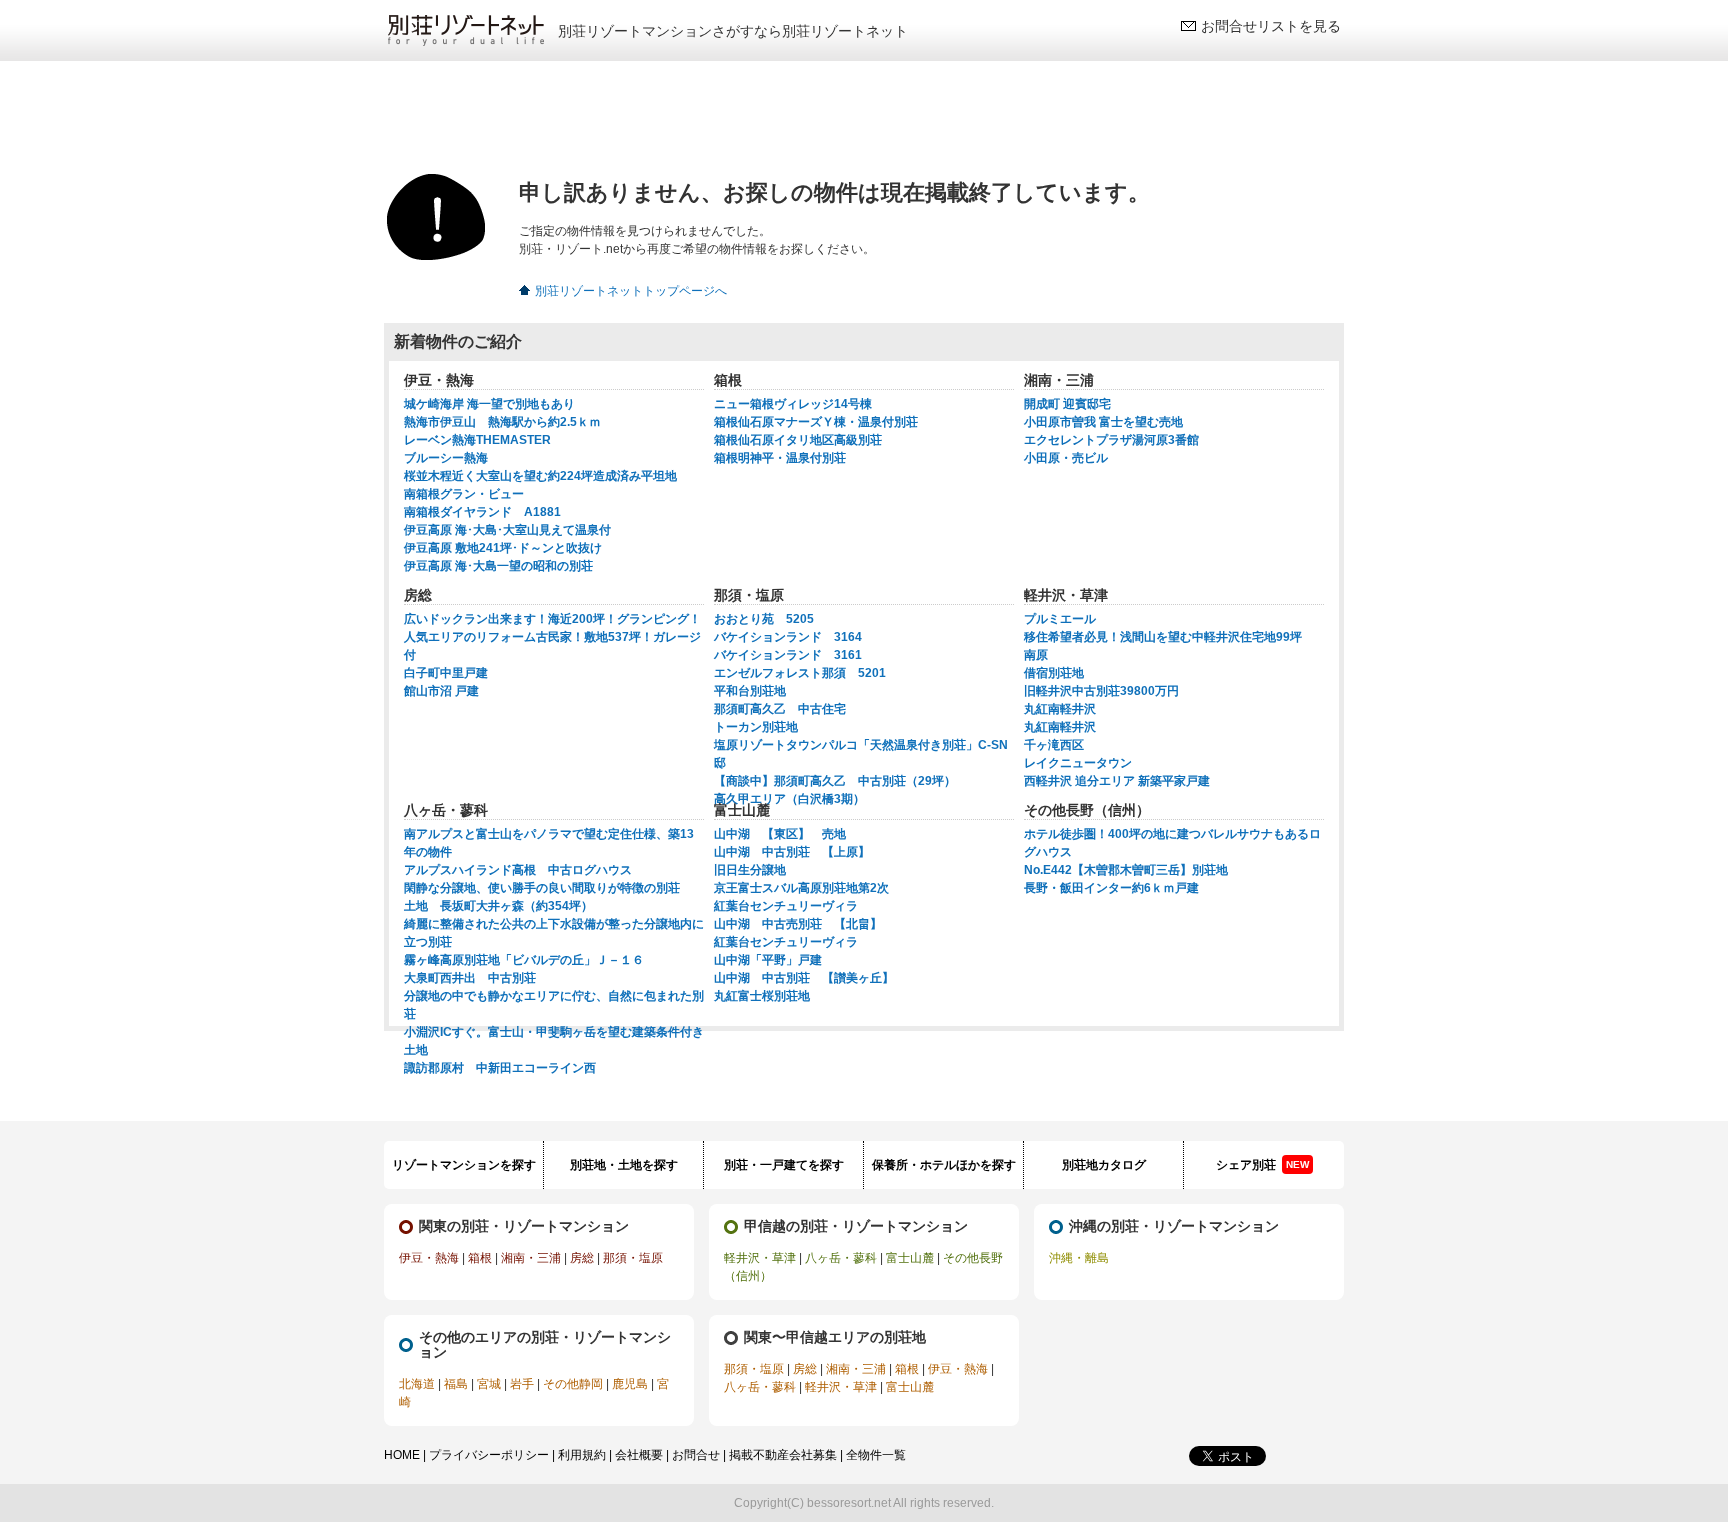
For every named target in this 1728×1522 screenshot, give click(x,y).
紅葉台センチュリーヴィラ (786, 906)
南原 (1036, 655)
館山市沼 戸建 (441, 691)
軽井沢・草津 (760, 1258)
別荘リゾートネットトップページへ (631, 291)
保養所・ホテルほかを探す (944, 1165)
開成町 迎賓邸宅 (1067, 404)
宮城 (489, 1384)
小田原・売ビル (1066, 458)
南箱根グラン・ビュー (464, 494)
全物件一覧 (876, 1455)
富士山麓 (910, 1258)
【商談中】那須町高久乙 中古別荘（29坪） (835, 781)
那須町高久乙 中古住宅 (780, 709)
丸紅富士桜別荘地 (762, 996)
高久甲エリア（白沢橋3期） (789, 799)
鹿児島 (630, 1384)
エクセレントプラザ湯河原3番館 (1111, 440)
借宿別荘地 (1054, 673)
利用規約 (582, 1455)
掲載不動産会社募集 (783, 1455)
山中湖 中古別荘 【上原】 (792, 852)
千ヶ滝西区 (1054, 745)
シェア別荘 (1262, 1165)
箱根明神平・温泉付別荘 (780, 458)
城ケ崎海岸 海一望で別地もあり (489, 404)
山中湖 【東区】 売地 (780, 834)
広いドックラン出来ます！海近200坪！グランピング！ (552, 619)
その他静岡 (573, 1384)
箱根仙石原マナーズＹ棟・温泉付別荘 (816, 422)
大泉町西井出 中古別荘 (470, 978)
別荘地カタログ (1104, 1165)
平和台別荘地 (750, 691)
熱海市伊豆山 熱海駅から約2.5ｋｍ (502, 422)
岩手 (522, 1384)
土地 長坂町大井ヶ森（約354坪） (498, 906)
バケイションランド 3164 (788, 637)
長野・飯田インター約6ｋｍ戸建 (1111, 888)
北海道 (417, 1384)
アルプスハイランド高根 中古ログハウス (518, 870)
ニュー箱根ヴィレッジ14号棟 (793, 404)
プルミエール (1060, 619)
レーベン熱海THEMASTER (477, 440)
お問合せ (696, 1455)
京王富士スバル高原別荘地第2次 (801, 888)
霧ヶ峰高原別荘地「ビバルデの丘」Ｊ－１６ (524, 960)
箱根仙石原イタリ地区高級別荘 (798, 440)
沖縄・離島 (1079, 1258)
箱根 (480, 1258)
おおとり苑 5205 (764, 619)
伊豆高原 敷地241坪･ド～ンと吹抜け (503, 548)
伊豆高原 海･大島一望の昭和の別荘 (498, 566)
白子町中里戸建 (446, 673)
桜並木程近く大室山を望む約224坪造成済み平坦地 (540, 476)
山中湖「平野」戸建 (768, 960)
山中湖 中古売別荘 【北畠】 (798, 924)
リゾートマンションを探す (464, 1165)
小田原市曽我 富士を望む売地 (1103, 422)
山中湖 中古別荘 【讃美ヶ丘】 (804, 978)
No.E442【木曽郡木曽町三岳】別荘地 (1126, 870)
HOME (402, 1455)
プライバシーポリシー (489, 1455)
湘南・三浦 (531, 1258)
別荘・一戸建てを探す (784, 1165)
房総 (582, 1258)
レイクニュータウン (1078, 763)
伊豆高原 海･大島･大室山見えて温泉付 (507, 530)
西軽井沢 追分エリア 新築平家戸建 (1117, 781)
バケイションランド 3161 (788, 655)
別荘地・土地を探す (624, 1165)
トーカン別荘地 (756, 727)
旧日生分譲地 (750, 870)
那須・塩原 (633, 1258)
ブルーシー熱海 (446, 458)
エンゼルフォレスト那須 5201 (800, 673)
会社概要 (639, 1455)
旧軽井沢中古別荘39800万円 (1101, 691)
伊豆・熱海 (429, 1258)
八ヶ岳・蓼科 (841, 1258)
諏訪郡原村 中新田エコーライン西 (500, 1068)
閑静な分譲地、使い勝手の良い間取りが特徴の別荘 (542, 888)
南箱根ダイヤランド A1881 (482, 512)
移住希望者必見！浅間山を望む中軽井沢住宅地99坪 (1163, 637)
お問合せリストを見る (1271, 26)
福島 (456, 1384)
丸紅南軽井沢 (1060, 709)
